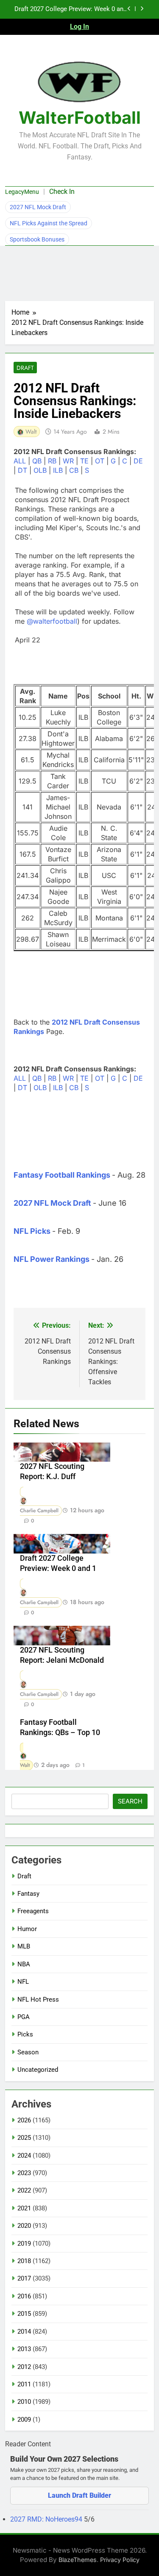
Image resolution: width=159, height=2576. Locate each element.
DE (138, 461)
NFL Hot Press (38, 1999)
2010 (24, 2402)
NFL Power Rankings (52, 1259)
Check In (62, 192)
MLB (24, 1946)
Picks (25, 2034)
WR (68, 461)
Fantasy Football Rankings (62, 1175)
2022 (24, 2190)
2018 (24, 2261)
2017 (24, 2278)
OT (100, 461)
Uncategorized (38, 2070)
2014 (24, 2332)
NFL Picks (32, 1231)
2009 (24, 2420)
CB (74, 470)
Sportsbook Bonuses (37, 239)
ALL (20, 461)
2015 (24, 2314)
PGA (24, 2017)
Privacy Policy (120, 2560)
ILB (58, 470)
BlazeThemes (78, 2560)
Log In (79, 27)
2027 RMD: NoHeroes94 (47, 2519)
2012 (24, 2367)
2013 (24, 2349)
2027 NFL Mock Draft (38, 207)
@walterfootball (52, 621)
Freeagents (33, 1911)
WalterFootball (80, 118)
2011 (24, 2384)
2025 (24, 2138)
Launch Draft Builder (79, 2495)
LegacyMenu (22, 192)
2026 (24, 2120)
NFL (23, 1982)
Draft (25, 368)
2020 (24, 2226)
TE (84, 461)
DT (22, 470)
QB (37, 461)
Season (28, 2052)
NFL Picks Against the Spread (49, 223)
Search (130, 1801)
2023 (24, 2173)
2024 (24, 2156)
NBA (24, 1964)
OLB (40, 470)
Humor (27, 1929)
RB (52, 461)
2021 (24, 2208)
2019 (24, 2244)
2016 (24, 2296)
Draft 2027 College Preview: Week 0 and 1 (71, 9)
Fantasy (28, 1894)
